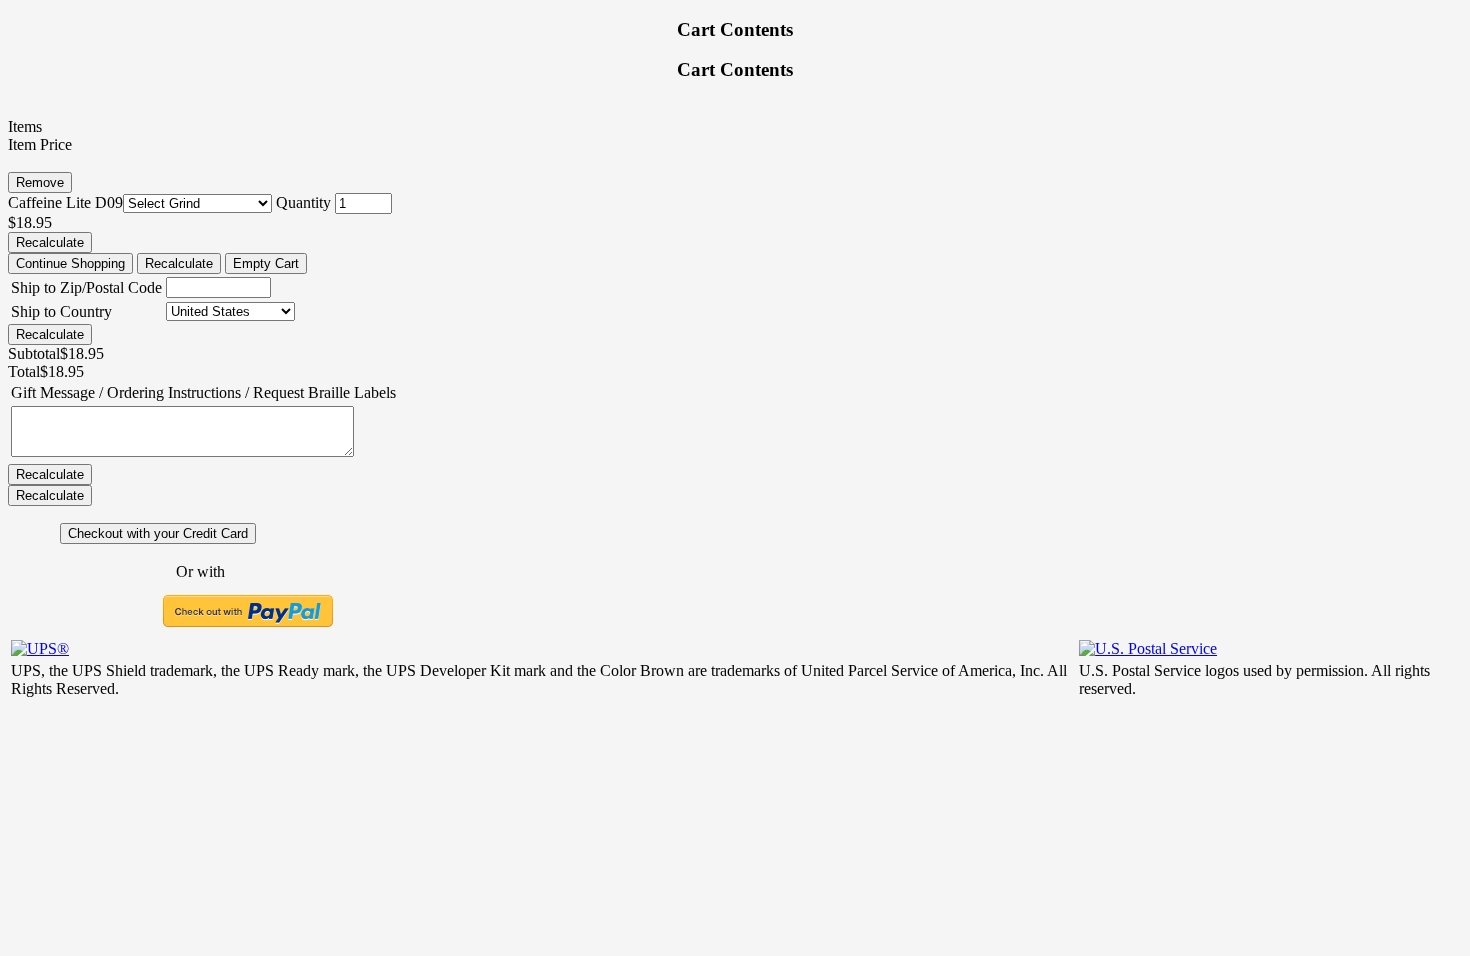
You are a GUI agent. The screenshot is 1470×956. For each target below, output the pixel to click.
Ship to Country (61, 311)
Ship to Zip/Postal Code (86, 287)
